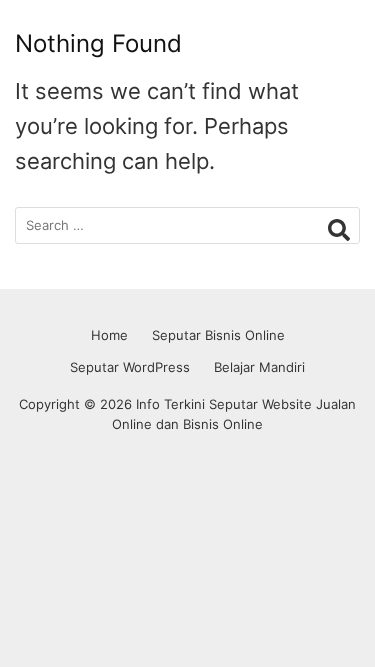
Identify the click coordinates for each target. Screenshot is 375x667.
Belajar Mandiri (259, 367)
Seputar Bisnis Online (218, 335)
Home (109, 335)
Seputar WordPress (130, 367)
